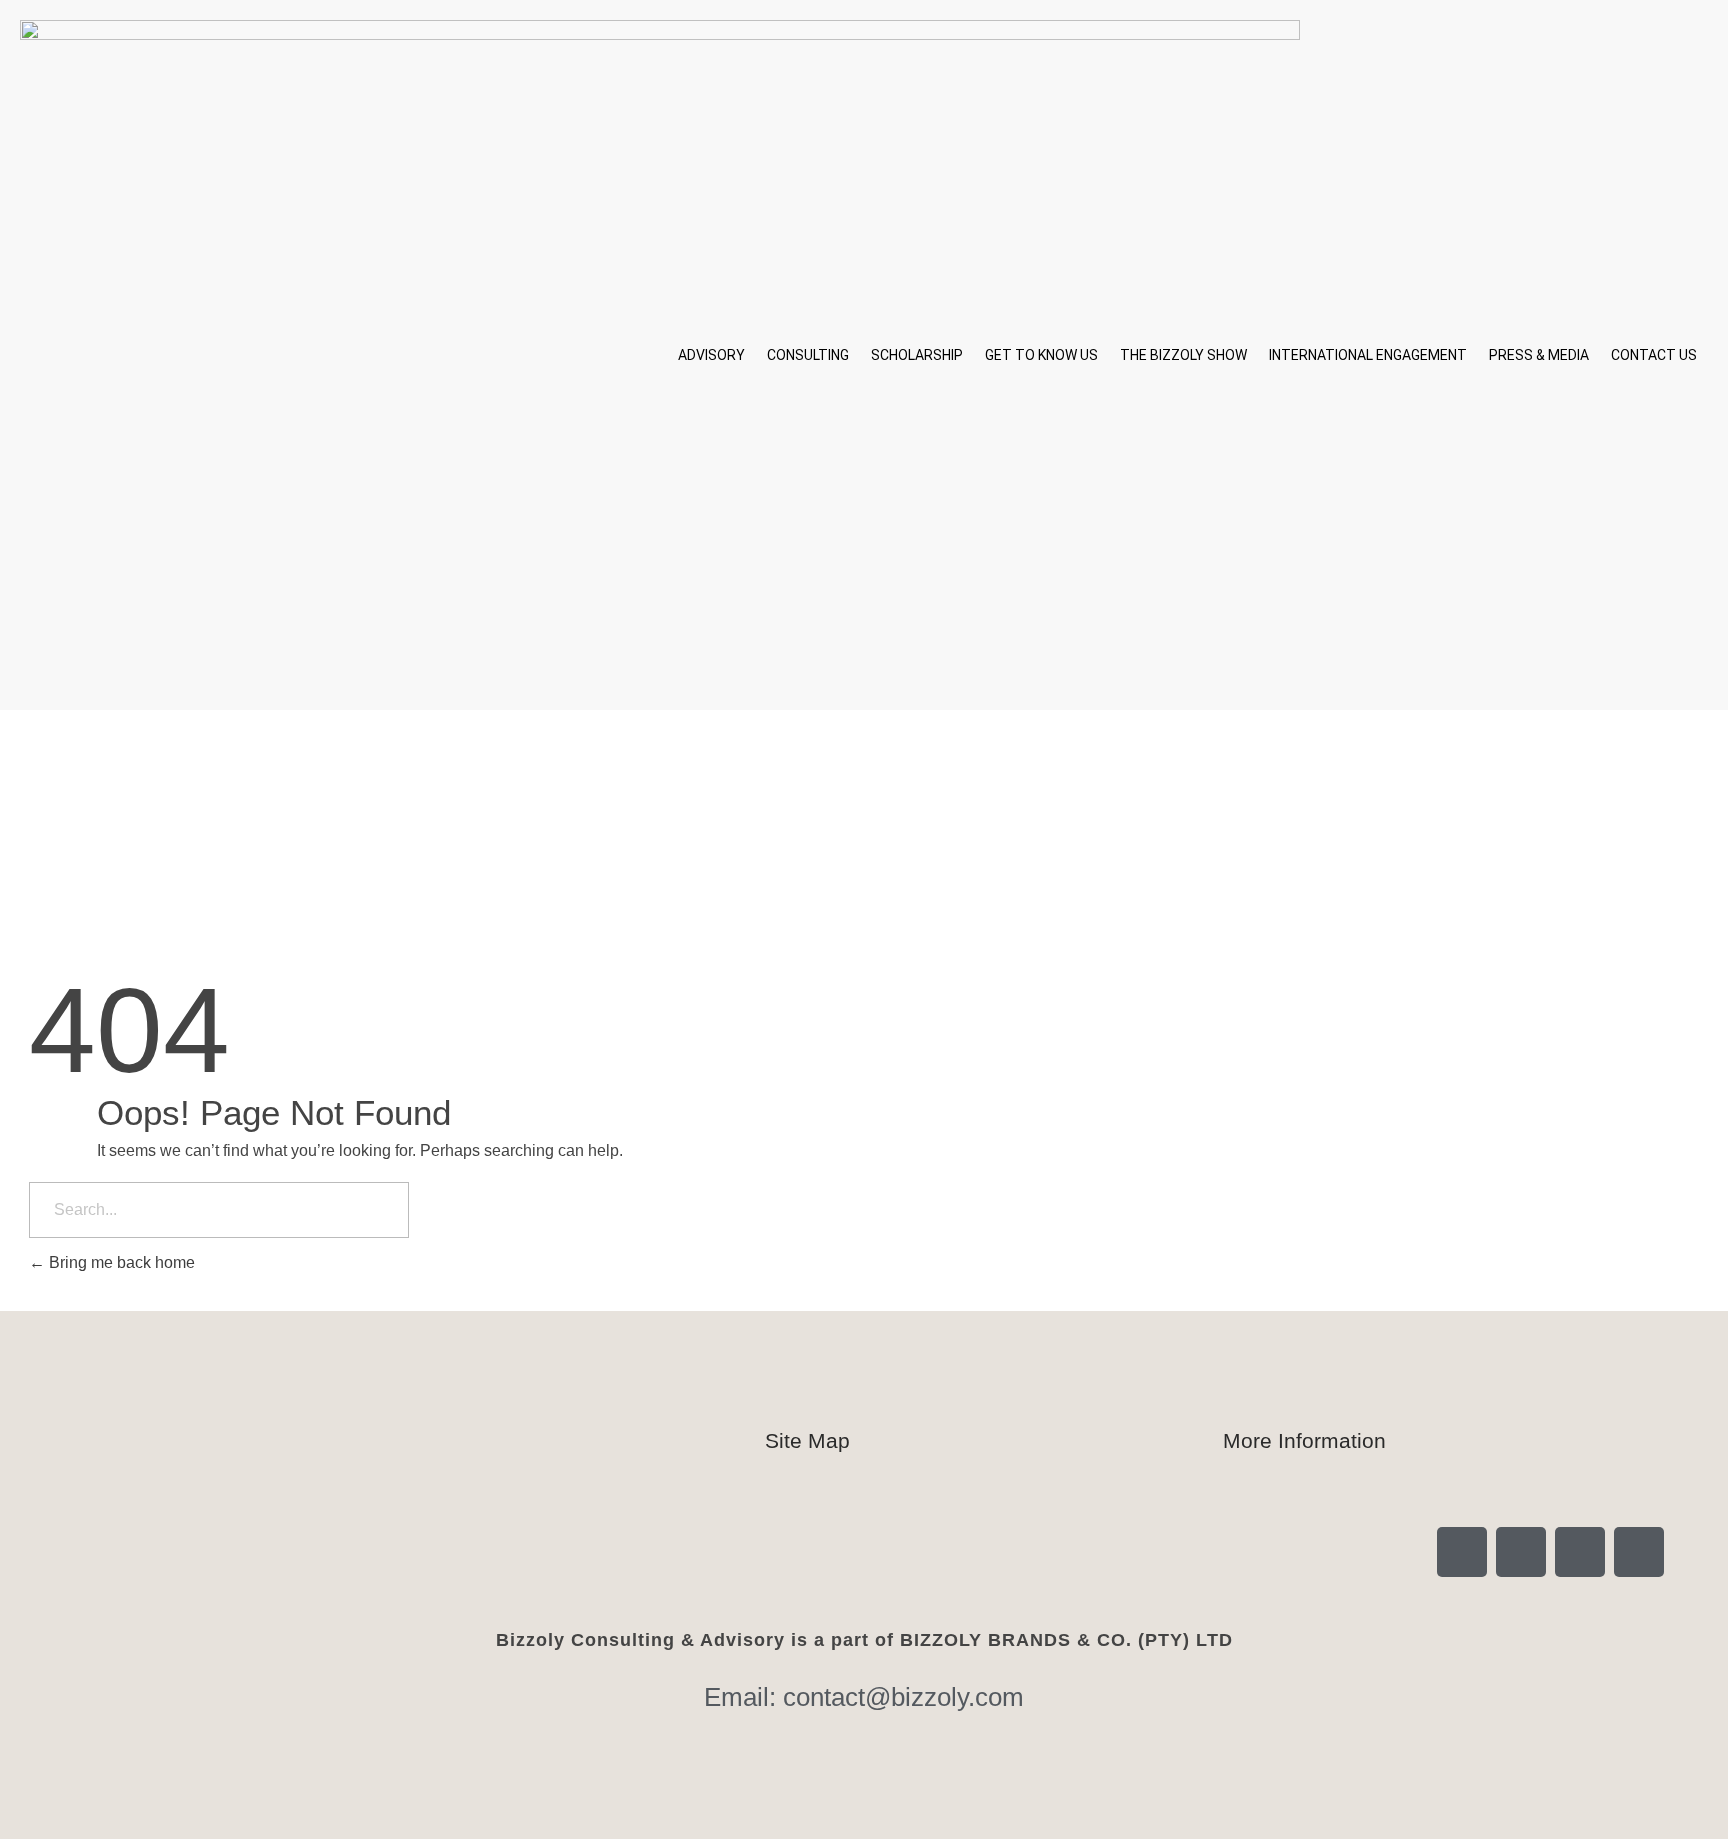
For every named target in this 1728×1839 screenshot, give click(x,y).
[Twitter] (1580, 1552)
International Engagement (1368, 355)
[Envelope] (1639, 1552)
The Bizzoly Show (1183, 355)
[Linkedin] (1521, 1552)
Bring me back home (120, 1262)
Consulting (808, 355)
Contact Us (1654, 355)
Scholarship (917, 355)
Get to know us (1041, 355)
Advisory (711, 355)
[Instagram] (1462, 1552)
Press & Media (1539, 355)
